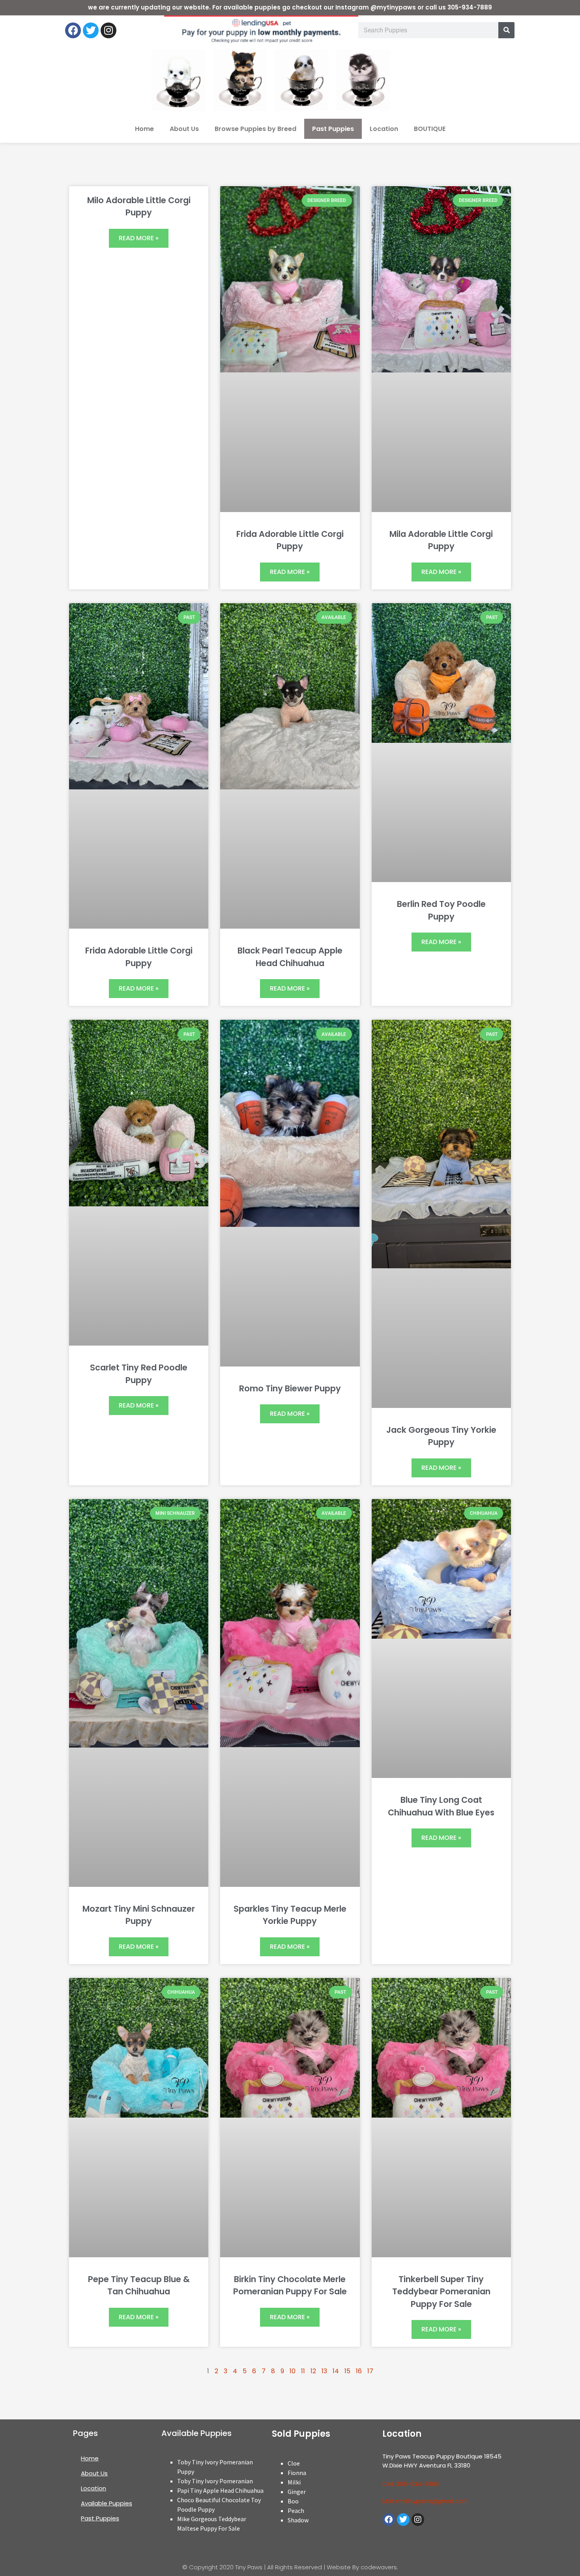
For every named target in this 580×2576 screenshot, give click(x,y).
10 (293, 2371)
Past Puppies (333, 129)
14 (336, 2371)
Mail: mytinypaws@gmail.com (425, 2501)
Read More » (139, 238)
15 (347, 2371)
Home (144, 129)
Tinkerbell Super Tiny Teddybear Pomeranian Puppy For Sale (441, 2292)
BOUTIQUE (430, 129)
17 (370, 2371)
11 (303, 2371)
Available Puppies (107, 2503)
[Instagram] (109, 30)
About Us (184, 129)
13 (324, 2371)
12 (313, 2371)
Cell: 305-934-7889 (411, 2484)
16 (359, 2371)
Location (384, 129)
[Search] (506, 30)
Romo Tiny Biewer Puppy (290, 1388)
